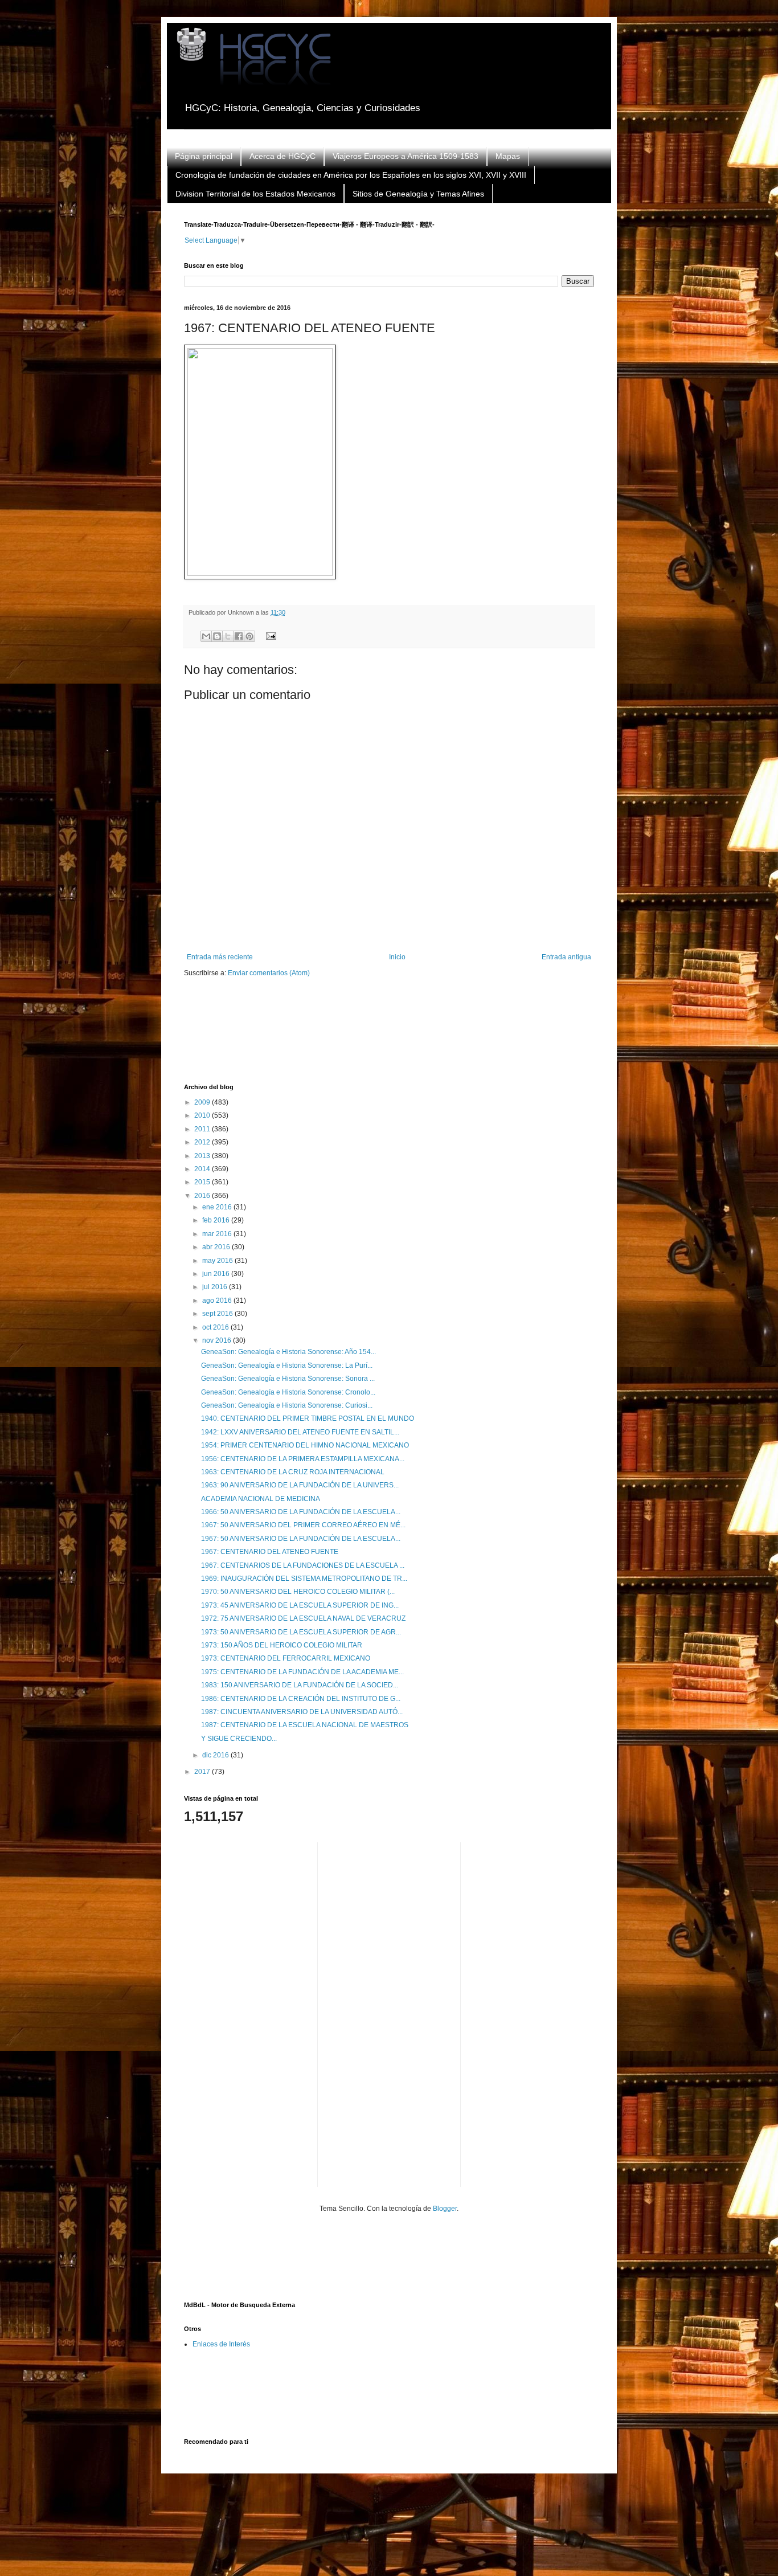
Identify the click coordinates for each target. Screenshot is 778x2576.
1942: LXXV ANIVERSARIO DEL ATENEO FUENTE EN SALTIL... (300, 1432)
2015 (203, 1182)
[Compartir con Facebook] (239, 636)
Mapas (508, 156)
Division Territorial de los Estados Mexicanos (255, 194)
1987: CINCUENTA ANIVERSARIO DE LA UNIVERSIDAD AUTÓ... (302, 1712)
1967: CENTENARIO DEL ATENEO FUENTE (270, 1552)
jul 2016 (216, 1287)
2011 (203, 1129)
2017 (203, 1772)
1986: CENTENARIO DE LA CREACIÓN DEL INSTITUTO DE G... (301, 1699)
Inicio (397, 957)
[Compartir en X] (228, 636)
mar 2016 (218, 1234)
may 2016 (218, 1261)
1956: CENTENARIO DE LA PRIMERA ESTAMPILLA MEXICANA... (303, 1459)
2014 (203, 1169)
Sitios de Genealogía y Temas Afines (418, 194)
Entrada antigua (566, 957)
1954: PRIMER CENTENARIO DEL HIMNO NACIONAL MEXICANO (305, 1445)
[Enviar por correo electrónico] (206, 636)
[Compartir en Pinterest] (249, 636)
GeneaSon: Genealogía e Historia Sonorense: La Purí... (287, 1365)
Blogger (445, 2209)
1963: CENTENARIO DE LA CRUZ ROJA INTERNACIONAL (293, 1472)
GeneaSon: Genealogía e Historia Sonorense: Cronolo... (288, 1392)
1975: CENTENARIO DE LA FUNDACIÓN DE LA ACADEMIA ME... (302, 1672)
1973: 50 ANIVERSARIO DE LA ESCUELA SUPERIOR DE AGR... (301, 1632)
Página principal (204, 156)
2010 (203, 1115)
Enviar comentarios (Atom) (269, 973)
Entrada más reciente (220, 957)
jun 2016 (217, 1274)
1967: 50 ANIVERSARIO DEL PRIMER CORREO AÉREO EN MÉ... (303, 1525)
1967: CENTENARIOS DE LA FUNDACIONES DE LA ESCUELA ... (303, 1565)
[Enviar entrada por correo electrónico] (269, 635)
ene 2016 (218, 1207)
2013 (203, 1156)
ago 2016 (218, 1301)
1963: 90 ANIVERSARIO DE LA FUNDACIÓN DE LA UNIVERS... (300, 1485)
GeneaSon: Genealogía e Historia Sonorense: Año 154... (288, 1352)
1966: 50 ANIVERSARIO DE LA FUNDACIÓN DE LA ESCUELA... (301, 1512)
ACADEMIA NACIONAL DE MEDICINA (261, 1499)
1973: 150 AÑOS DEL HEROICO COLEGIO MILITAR (282, 1645)
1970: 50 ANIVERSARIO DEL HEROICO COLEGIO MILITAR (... (298, 1592)
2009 (203, 1102)
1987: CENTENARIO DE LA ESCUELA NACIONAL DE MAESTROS (305, 1725)
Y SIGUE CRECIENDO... (239, 1739)
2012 (203, 1142)
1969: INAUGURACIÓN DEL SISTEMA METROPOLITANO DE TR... (304, 1579)
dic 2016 (216, 1755)
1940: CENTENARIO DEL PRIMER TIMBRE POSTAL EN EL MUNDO (308, 1418)
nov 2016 (218, 1340)
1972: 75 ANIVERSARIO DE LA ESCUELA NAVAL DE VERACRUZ (303, 1618)
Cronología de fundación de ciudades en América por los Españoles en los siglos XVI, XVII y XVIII (351, 175)
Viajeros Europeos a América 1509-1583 (406, 156)
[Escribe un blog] (217, 636)
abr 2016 (217, 1247)
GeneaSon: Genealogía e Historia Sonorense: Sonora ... (288, 1379)
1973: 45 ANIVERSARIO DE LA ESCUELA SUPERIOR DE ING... (300, 1605)
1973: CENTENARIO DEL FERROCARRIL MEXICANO (286, 1658)
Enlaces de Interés (221, 2344)
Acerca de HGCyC (282, 156)
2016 (203, 1196)
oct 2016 (216, 1327)
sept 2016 (218, 1314)
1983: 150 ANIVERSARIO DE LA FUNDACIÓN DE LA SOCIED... (300, 1685)
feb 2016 (217, 1220)
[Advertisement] (391, 1038)
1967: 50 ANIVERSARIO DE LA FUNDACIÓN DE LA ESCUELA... (301, 1539)
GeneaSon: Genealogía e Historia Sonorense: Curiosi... (287, 1405)
